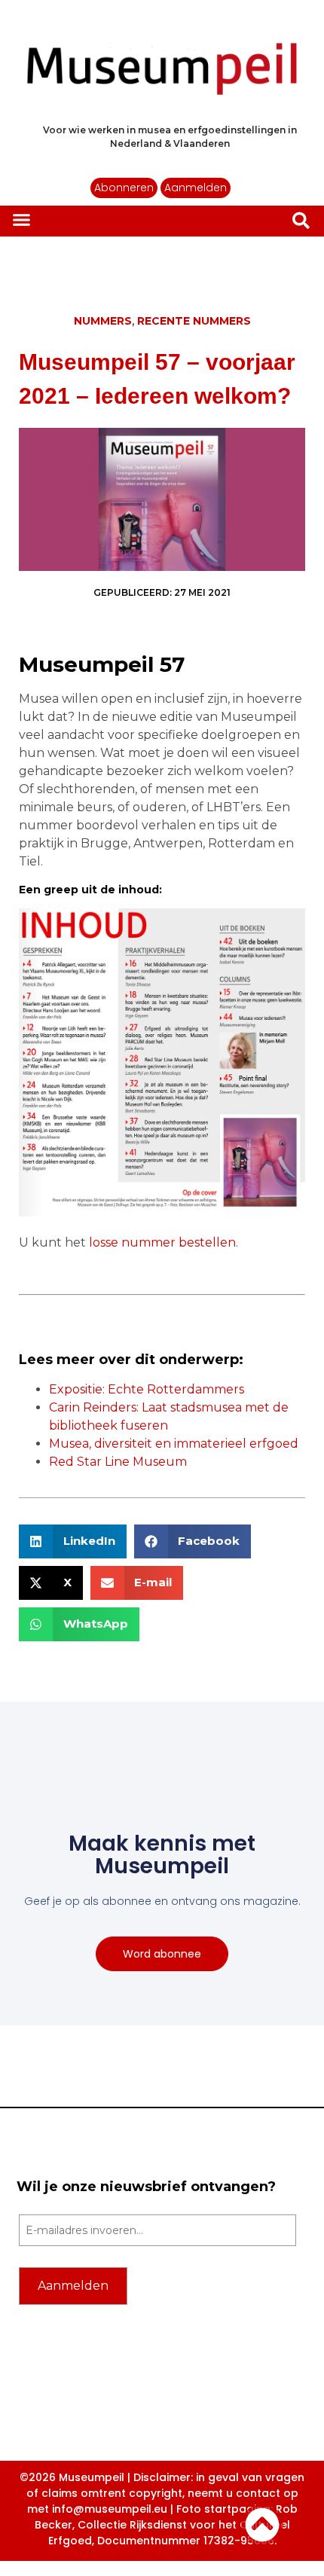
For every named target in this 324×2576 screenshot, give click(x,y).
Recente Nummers (194, 321)
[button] (22, 220)
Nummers (103, 321)
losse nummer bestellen (162, 1242)
